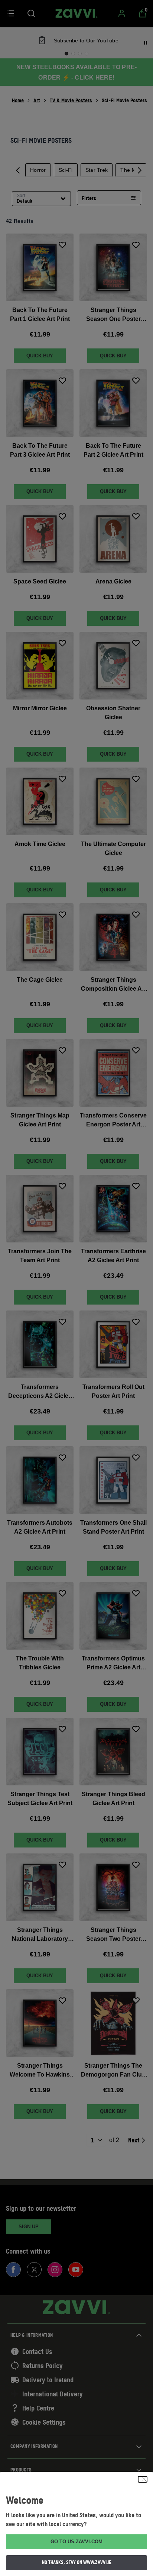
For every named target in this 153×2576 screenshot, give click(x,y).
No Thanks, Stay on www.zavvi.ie (77, 2562)
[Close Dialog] (143, 2479)
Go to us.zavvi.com (76, 2542)
